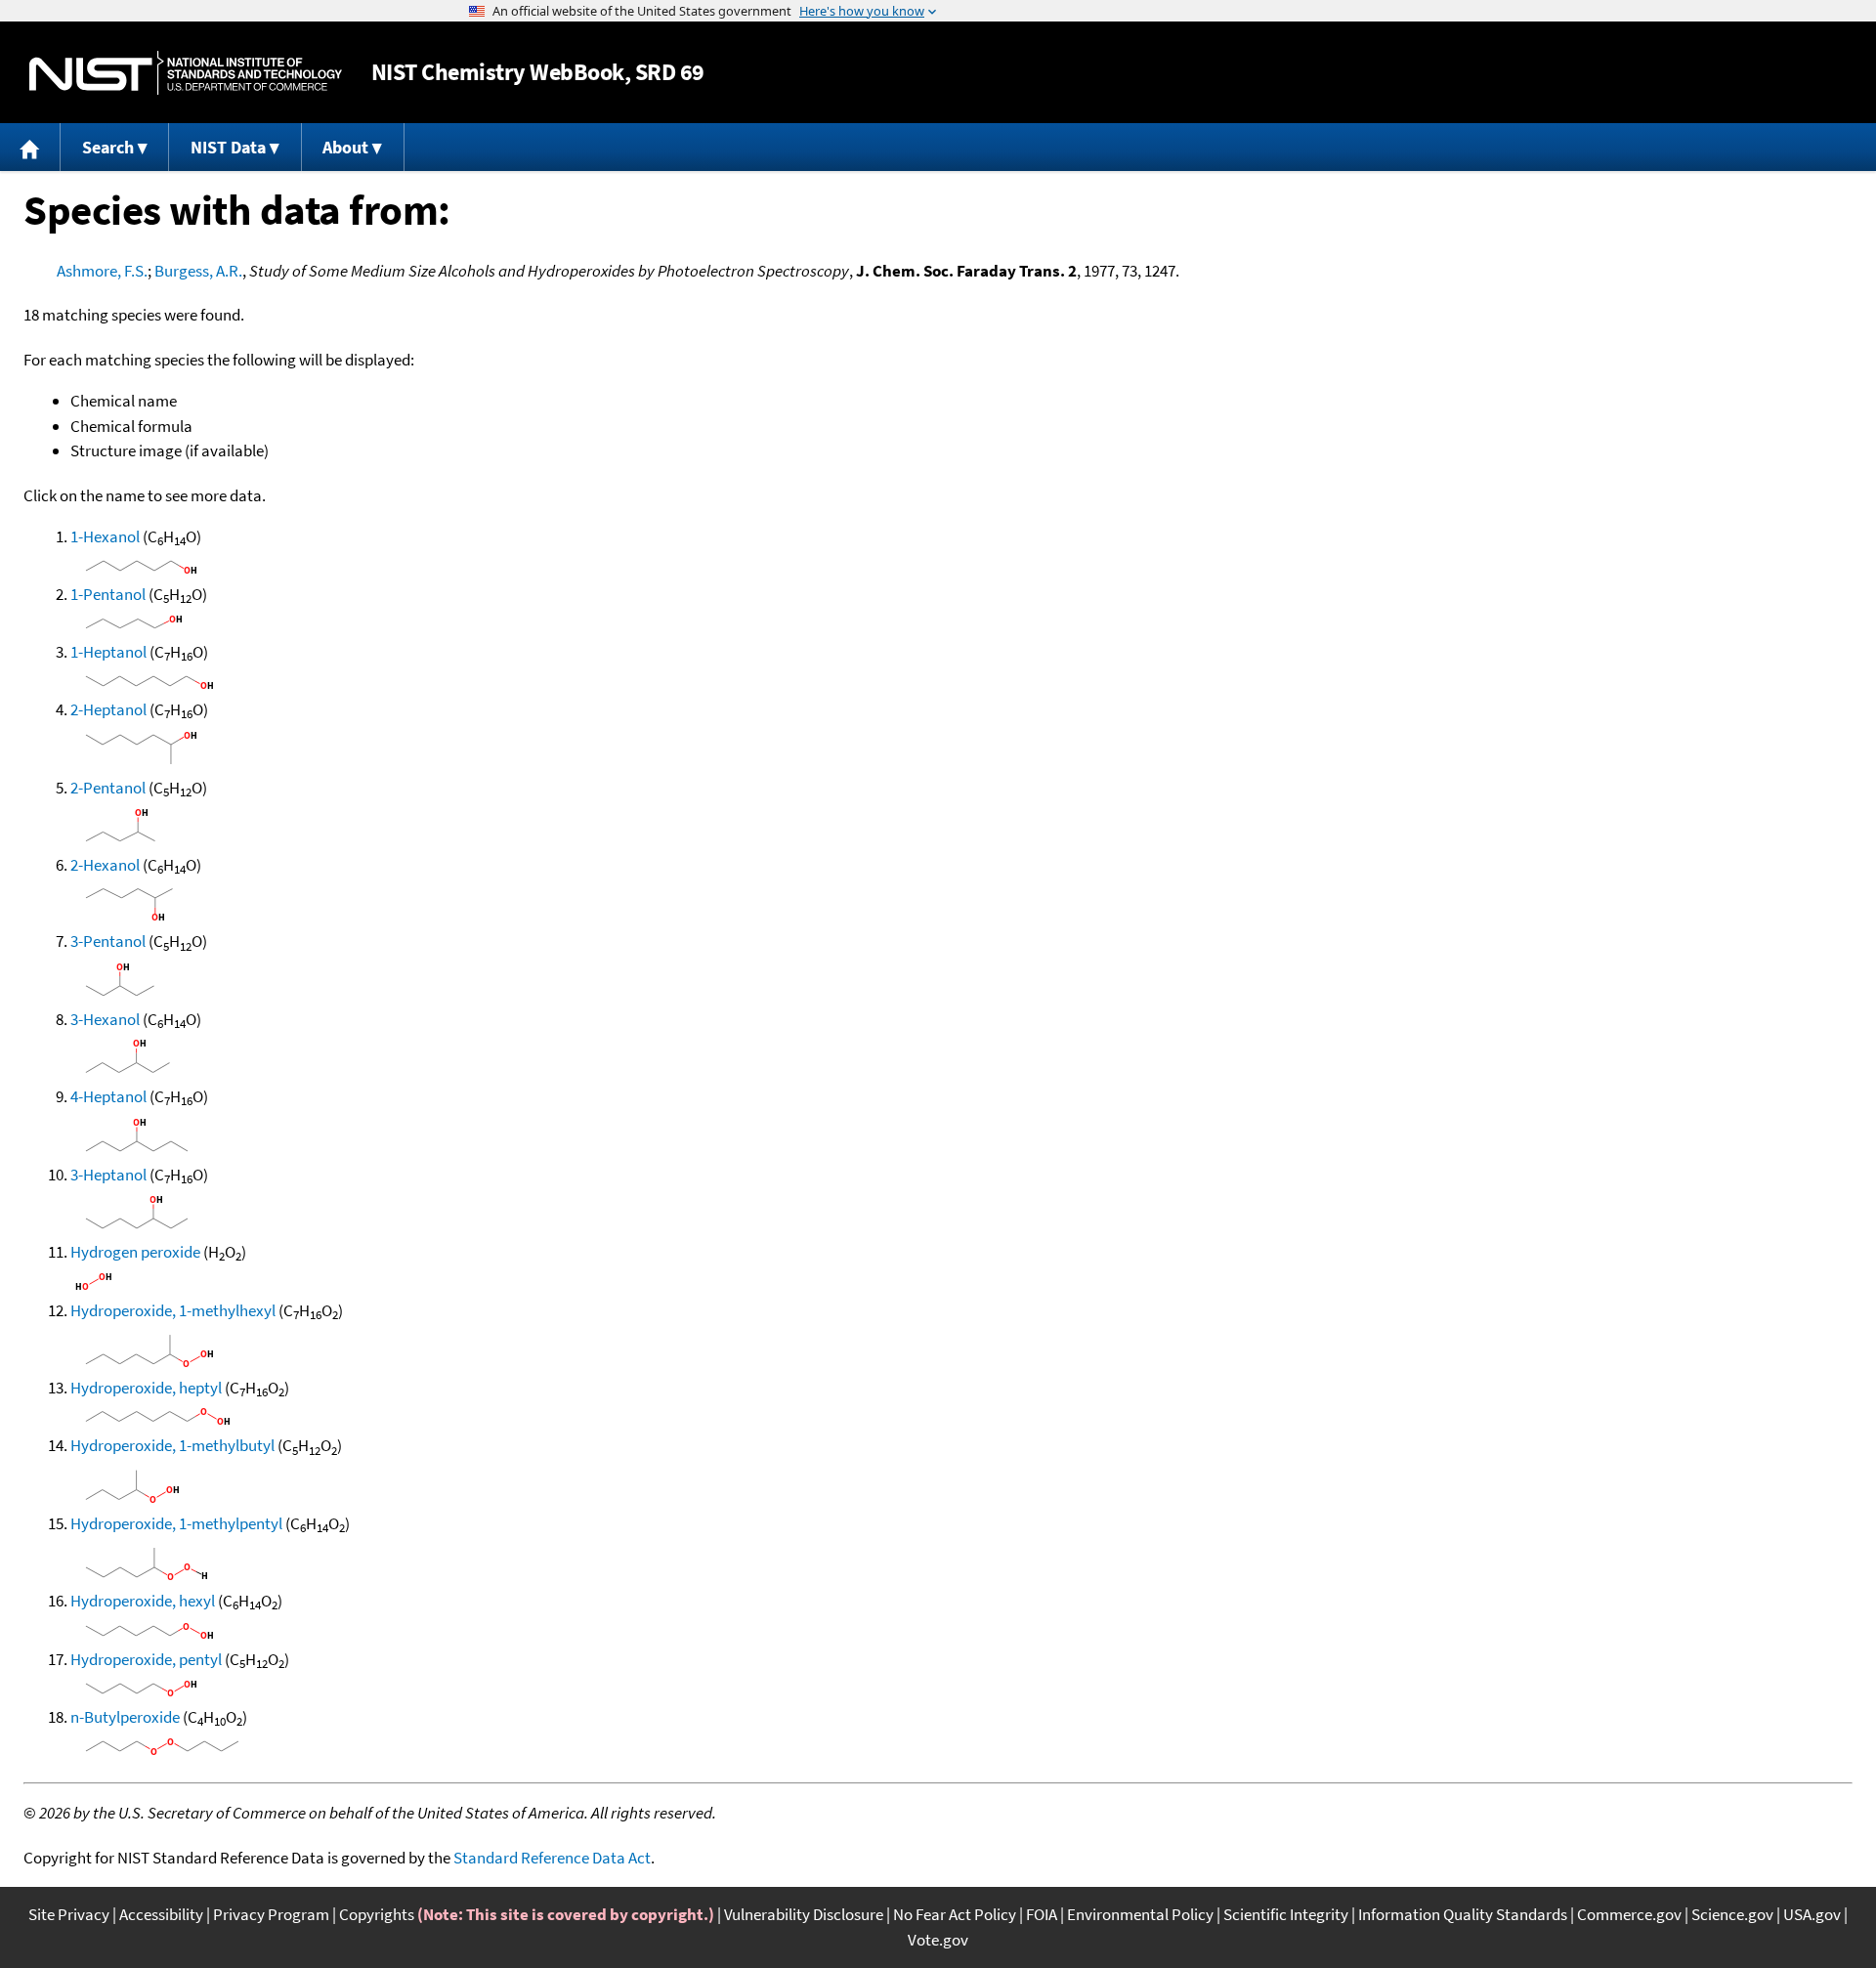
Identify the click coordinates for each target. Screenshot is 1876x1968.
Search (108, 147)
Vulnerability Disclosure (804, 1914)
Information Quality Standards (1463, 1914)
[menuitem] (30, 147)
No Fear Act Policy (955, 1914)
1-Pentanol (108, 594)
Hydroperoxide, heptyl (146, 1388)
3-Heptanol (108, 1175)
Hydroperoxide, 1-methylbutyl (172, 1445)
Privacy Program (271, 1914)
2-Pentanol (108, 788)
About (345, 147)
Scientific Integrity (1286, 1914)
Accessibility (161, 1914)
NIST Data (228, 147)
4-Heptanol (108, 1096)
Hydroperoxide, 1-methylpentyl (176, 1523)
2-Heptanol (108, 709)
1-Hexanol (105, 536)
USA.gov (1812, 1914)
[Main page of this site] (30, 147)
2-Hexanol (105, 865)
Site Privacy (69, 1914)
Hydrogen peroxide (135, 1252)
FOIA (1042, 1914)
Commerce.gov (1629, 1914)
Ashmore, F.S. (102, 271)
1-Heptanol (108, 652)
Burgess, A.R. (198, 271)
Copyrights (377, 1914)
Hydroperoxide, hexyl (143, 1601)
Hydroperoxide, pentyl (146, 1659)
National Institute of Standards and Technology (186, 73)
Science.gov (1732, 1914)
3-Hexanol (105, 1019)
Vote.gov (938, 1940)
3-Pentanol (108, 941)
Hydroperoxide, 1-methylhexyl (173, 1310)
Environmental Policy (1140, 1914)
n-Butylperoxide (125, 1717)
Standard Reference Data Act (552, 1858)
